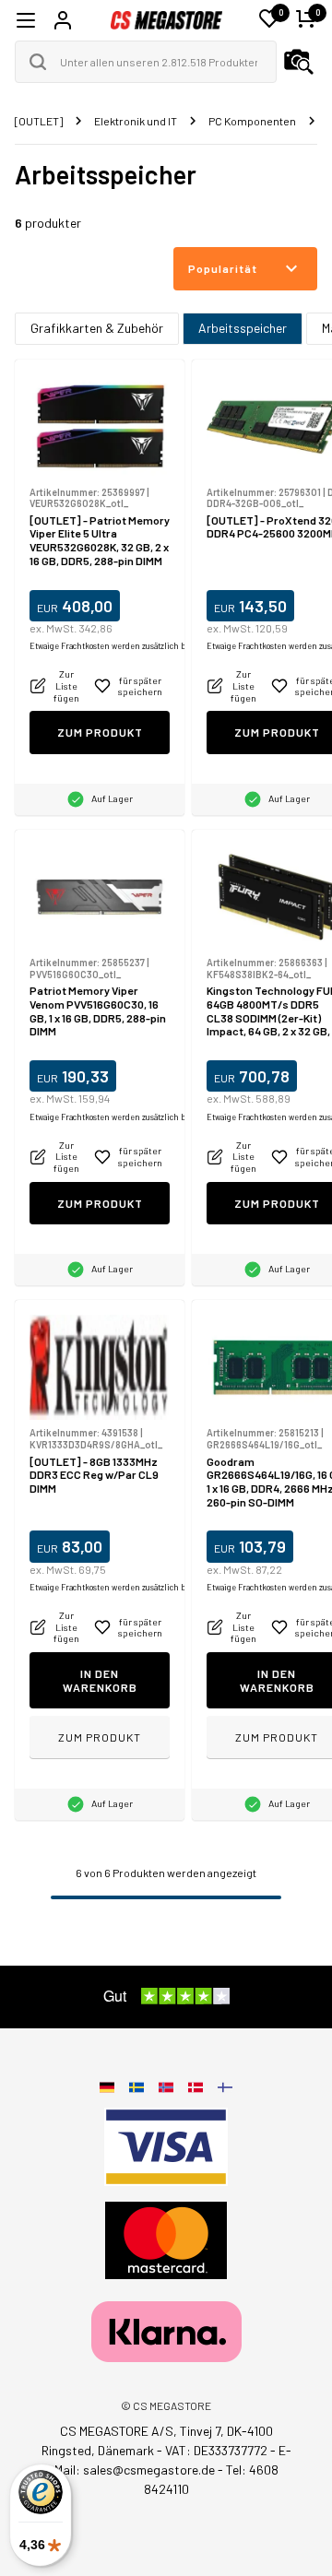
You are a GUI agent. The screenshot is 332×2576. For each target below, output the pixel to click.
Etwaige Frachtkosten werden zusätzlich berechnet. (126, 646)
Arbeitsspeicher (243, 328)
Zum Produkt (100, 732)
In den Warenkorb (100, 1680)
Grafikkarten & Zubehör (97, 328)
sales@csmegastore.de (149, 2470)
